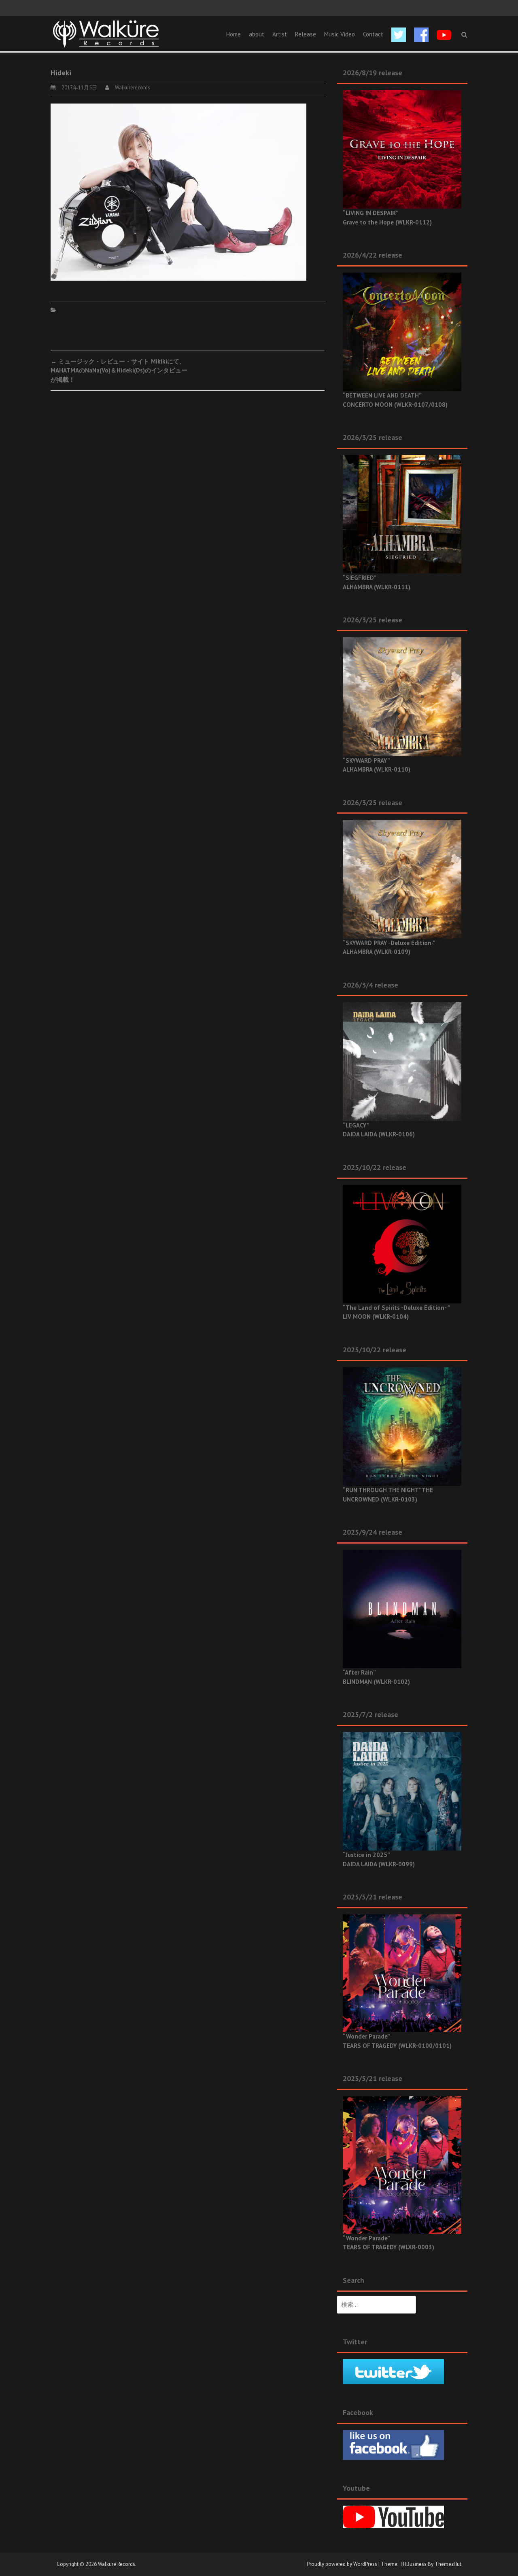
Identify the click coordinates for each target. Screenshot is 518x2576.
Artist (280, 34)
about (257, 34)
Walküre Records (117, 2564)
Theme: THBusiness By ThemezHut (421, 2564)
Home (234, 34)
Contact (373, 34)
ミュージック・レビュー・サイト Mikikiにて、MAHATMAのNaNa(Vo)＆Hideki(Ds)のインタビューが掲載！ (119, 370)
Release (306, 34)
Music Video (340, 34)
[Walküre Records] (106, 33)
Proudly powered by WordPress (342, 2564)
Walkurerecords (133, 88)
